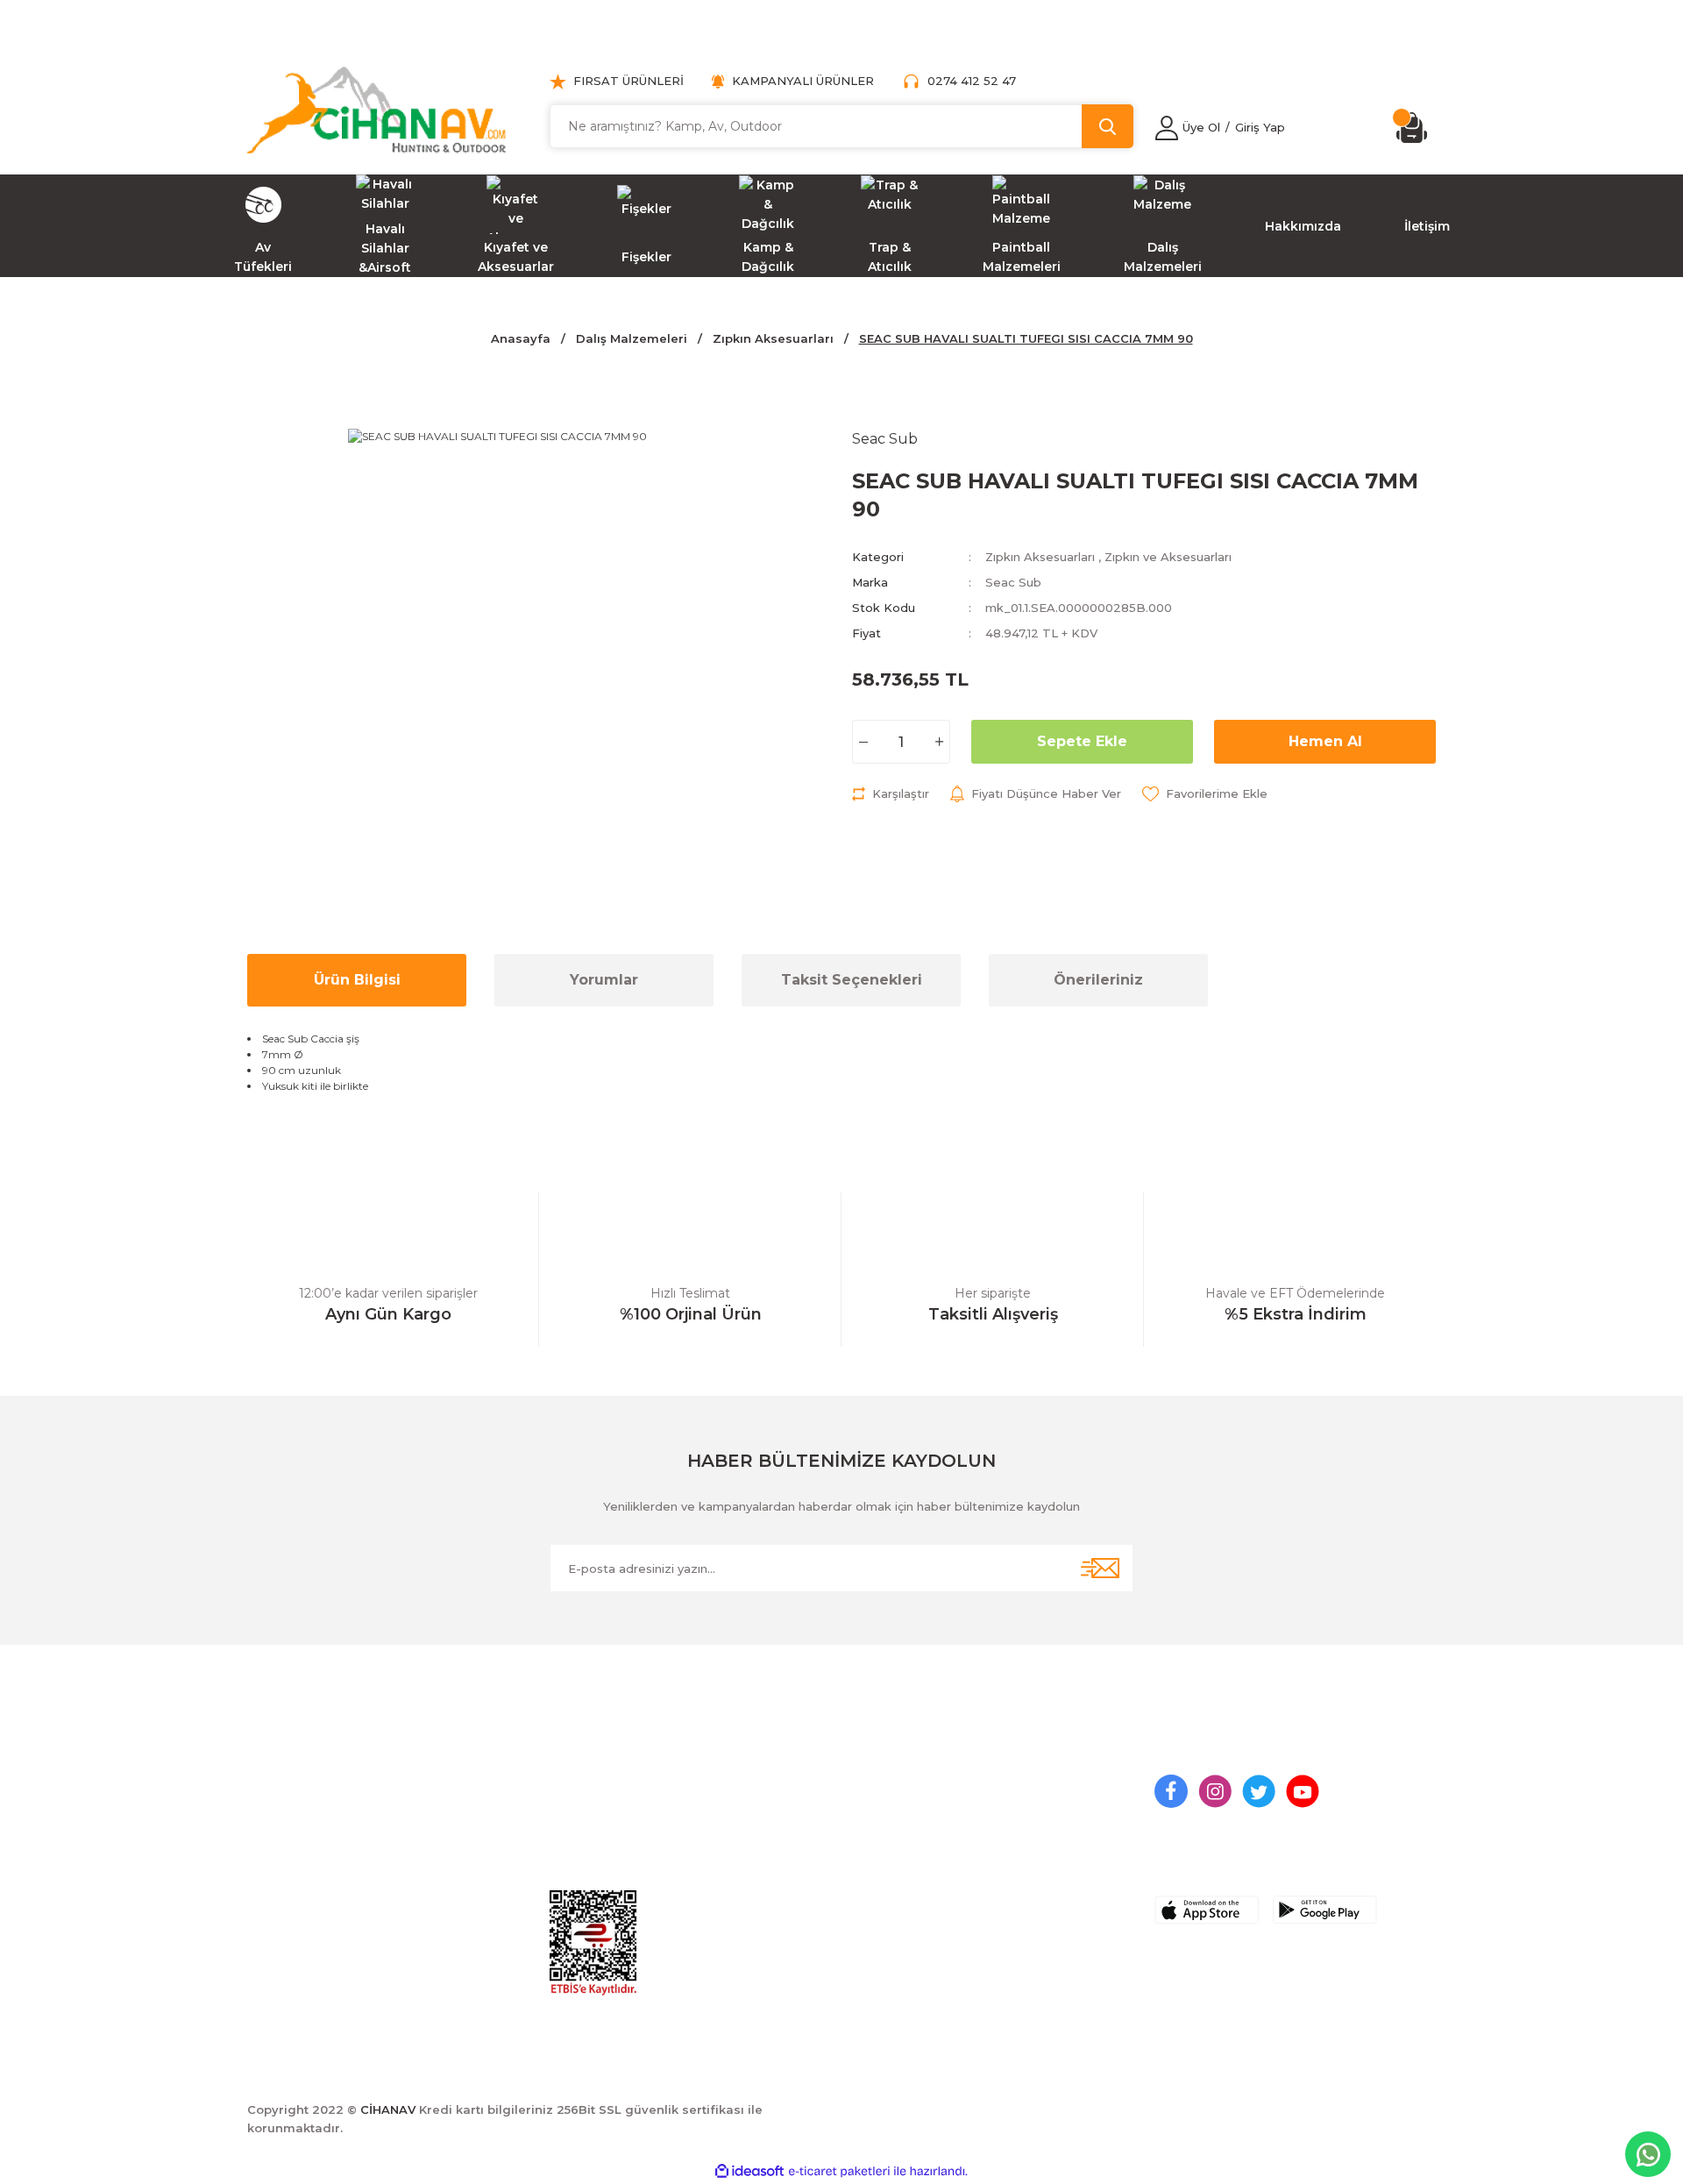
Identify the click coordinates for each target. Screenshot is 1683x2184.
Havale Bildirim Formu (922, 1848)
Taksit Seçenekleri (852, 980)
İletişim (874, 1783)
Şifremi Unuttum (600, 1848)
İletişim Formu (896, 1816)
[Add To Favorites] (1205, 794)
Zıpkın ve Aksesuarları (1168, 557)
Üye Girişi (579, 1816)
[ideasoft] (749, 2171)
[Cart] (1416, 128)
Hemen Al (1325, 741)
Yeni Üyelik (583, 1783)
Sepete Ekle (1082, 741)
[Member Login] (1167, 128)
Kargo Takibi (892, 1881)
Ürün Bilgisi (357, 980)
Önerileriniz (1098, 980)
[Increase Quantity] (939, 742)
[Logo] (377, 110)
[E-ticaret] (839, 2172)
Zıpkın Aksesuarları (1040, 557)
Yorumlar (604, 980)
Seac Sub (1013, 582)
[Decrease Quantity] (863, 742)
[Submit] (1100, 1568)
